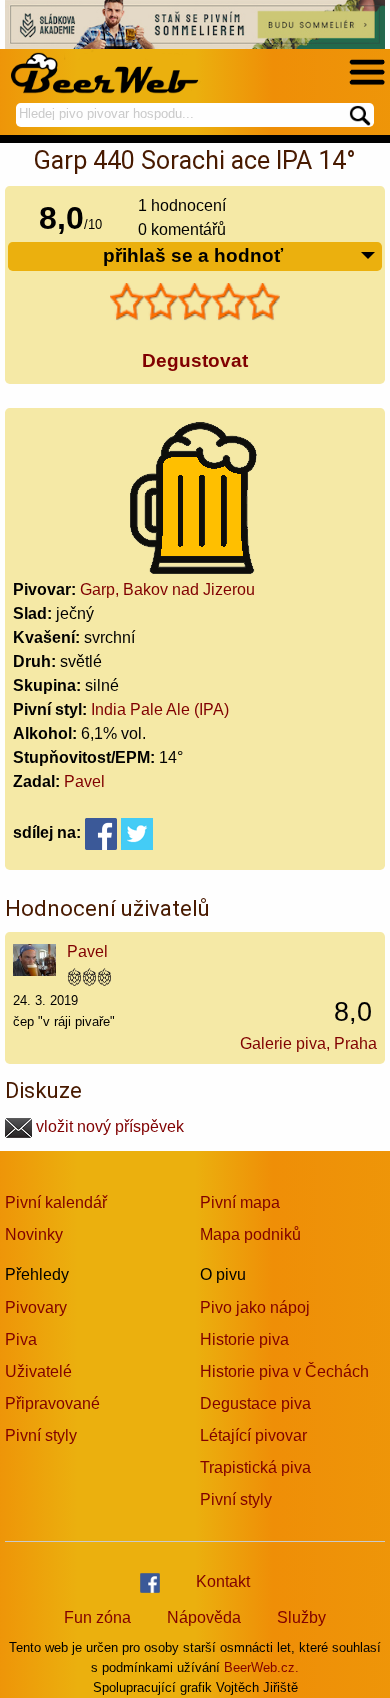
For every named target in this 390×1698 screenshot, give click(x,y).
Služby (301, 1617)
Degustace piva (255, 1403)
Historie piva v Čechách (284, 1371)
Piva (21, 1339)
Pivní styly (41, 1435)
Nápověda (204, 1617)
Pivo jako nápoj (255, 1307)
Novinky (34, 1234)
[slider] (195, 302)
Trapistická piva (255, 1467)
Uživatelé (38, 1371)
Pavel (84, 781)
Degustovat (195, 360)
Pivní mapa (240, 1202)
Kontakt (223, 1581)
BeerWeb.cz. (261, 1667)
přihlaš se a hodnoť (193, 255)
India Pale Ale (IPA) (160, 709)
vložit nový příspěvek (108, 1126)
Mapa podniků (250, 1234)
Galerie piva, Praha (308, 1043)
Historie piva (244, 1339)
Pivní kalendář (56, 1202)
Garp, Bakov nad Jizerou (167, 589)
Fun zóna (97, 1617)
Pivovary (36, 1307)
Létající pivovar (253, 1435)
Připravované (52, 1403)
